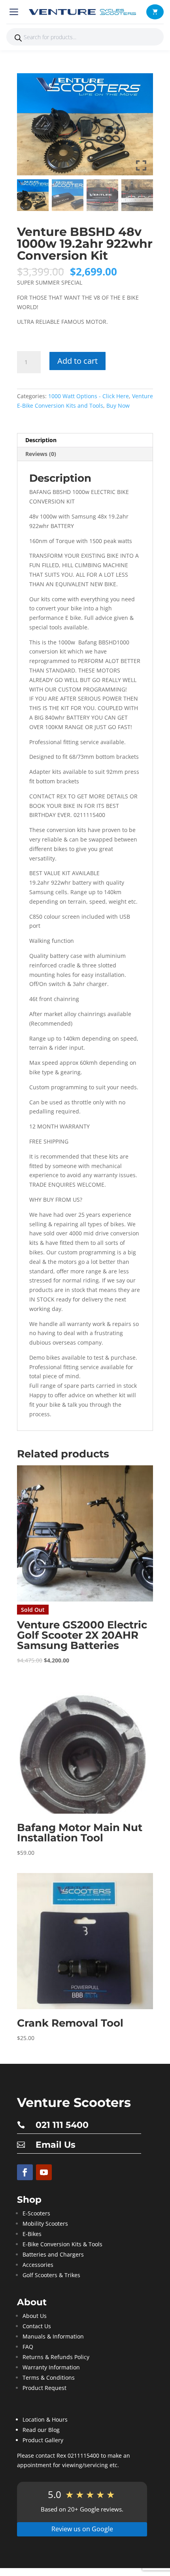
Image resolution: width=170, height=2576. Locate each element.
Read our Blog (41, 2430)
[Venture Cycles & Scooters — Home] (84, 12)
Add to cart (77, 361)
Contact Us (37, 2326)
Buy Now (118, 406)
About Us (35, 2316)
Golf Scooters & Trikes (51, 2275)
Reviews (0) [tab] (41, 454)
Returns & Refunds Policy (56, 2357)
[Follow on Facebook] (25, 2172)
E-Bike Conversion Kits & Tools (62, 2244)
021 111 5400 (62, 2125)
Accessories (38, 2265)
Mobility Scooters (45, 2224)
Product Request (44, 2388)
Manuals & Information (53, 2336)
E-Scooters (36, 2213)
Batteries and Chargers (53, 2254)
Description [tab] (41, 440)
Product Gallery (43, 2440)
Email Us (56, 2145)
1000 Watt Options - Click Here (89, 396)
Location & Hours (45, 2419)
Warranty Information (51, 2367)
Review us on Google (82, 2529)
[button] (155, 12)
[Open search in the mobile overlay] (85, 37)
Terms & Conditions (49, 2377)
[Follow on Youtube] (44, 2172)
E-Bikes (32, 2234)
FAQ (28, 2347)
